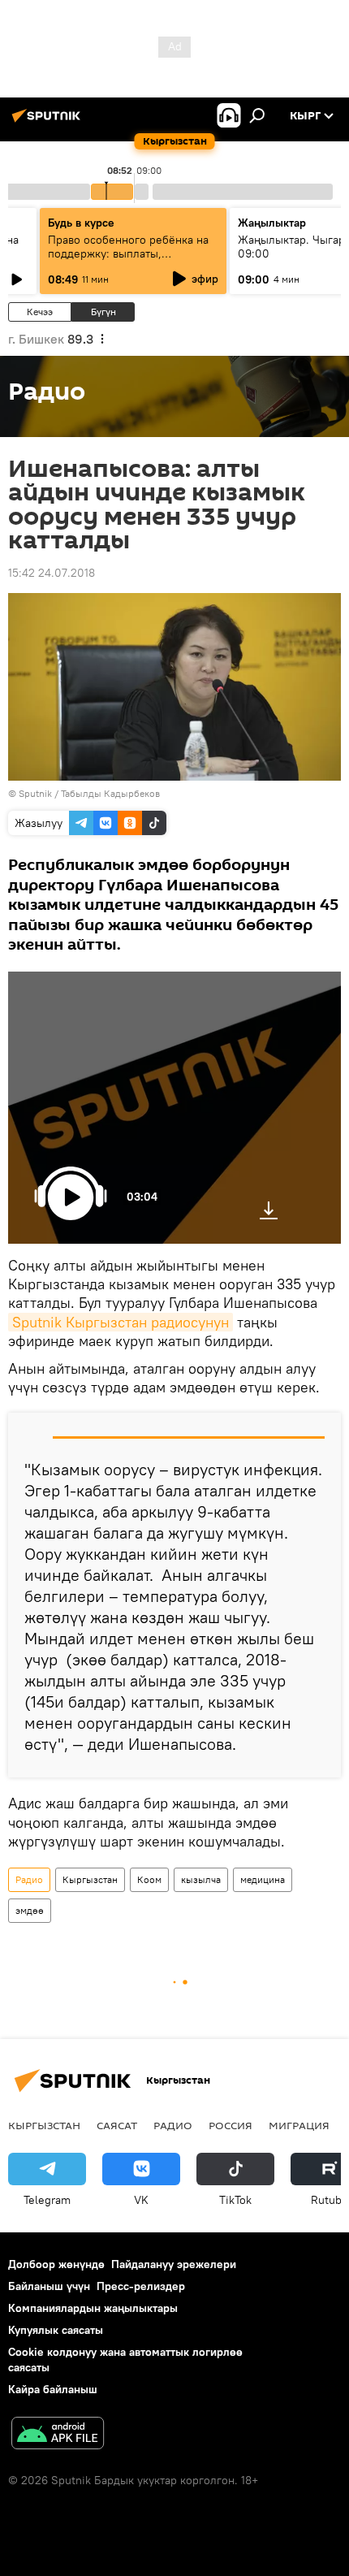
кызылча (201, 1879)
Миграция (299, 2125)
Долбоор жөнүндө (56, 2264)
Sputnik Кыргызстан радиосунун (121, 1322)
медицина (263, 1879)
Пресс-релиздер (141, 2286)
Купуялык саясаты (56, 2330)
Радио (29, 1879)
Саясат (117, 2125)
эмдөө (30, 1910)
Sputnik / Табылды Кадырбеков (89, 793)
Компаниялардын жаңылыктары (93, 2308)
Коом (149, 1879)
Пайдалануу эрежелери (174, 2264)
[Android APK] (58, 2435)
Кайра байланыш (53, 2389)
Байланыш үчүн (49, 2286)
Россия (231, 2125)
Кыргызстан (90, 1879)
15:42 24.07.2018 (52, 573)
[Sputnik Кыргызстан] (49, 122)
